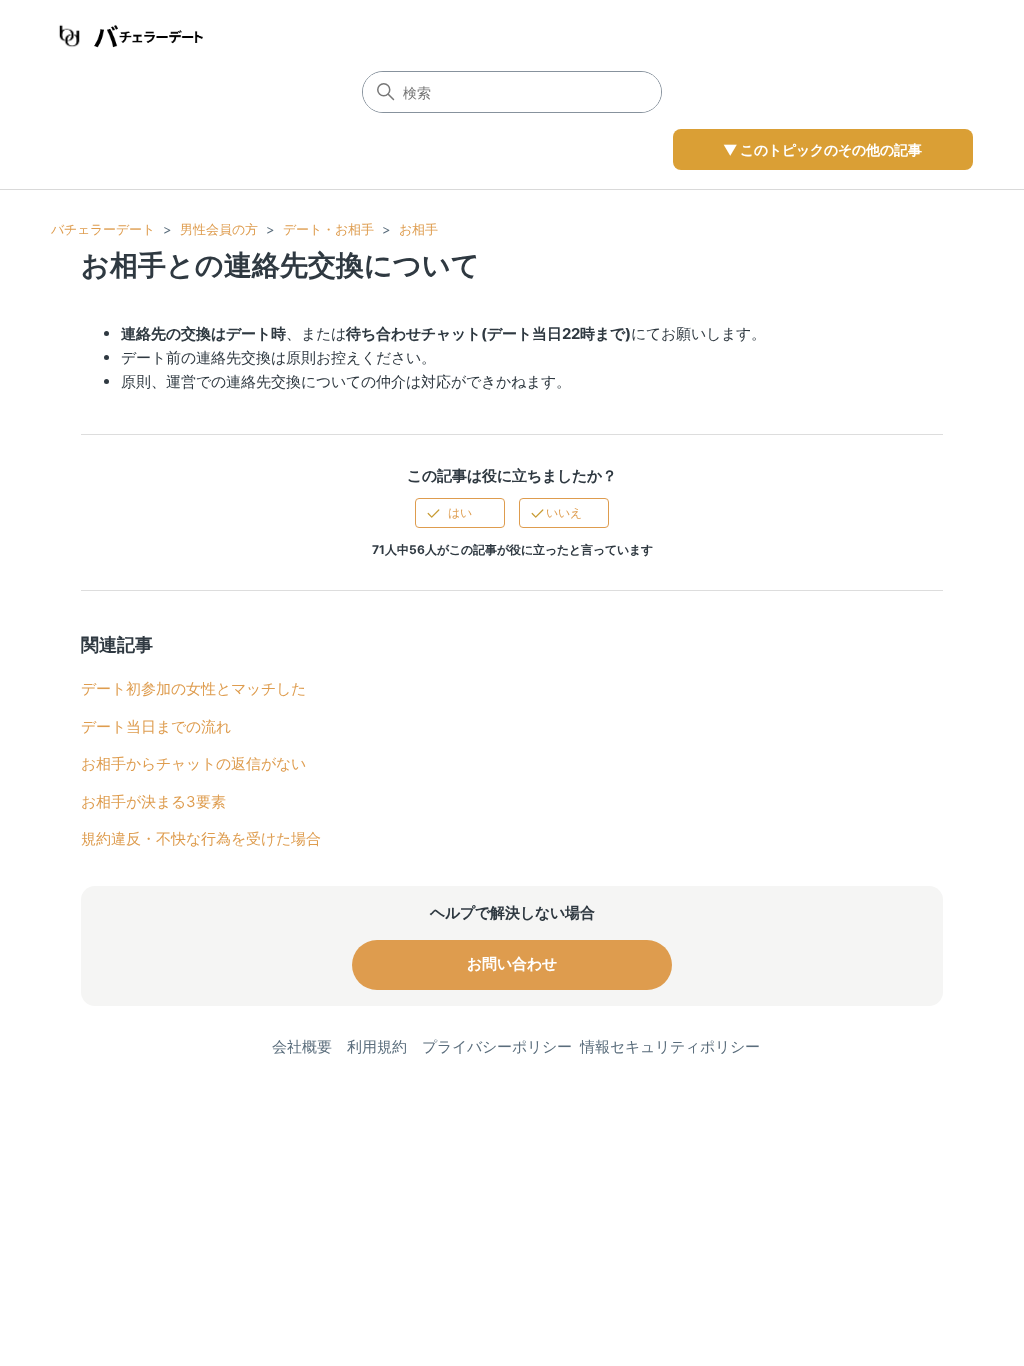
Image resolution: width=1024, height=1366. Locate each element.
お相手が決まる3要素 (153, 801)
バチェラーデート (103, 229)
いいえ (564, 512)
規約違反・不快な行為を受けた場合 (201, 838)
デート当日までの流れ (156, 726)
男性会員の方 (219, 229)
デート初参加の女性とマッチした (193, 688)
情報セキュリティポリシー (670, 1046)
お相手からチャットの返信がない (193, 763)
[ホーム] (128, 35)
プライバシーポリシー (497, 1046)
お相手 (418, 229)
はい (460, 512)
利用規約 (377, 1046)
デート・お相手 (328, 229)
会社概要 (302, 1046)
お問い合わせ (512, 963)
